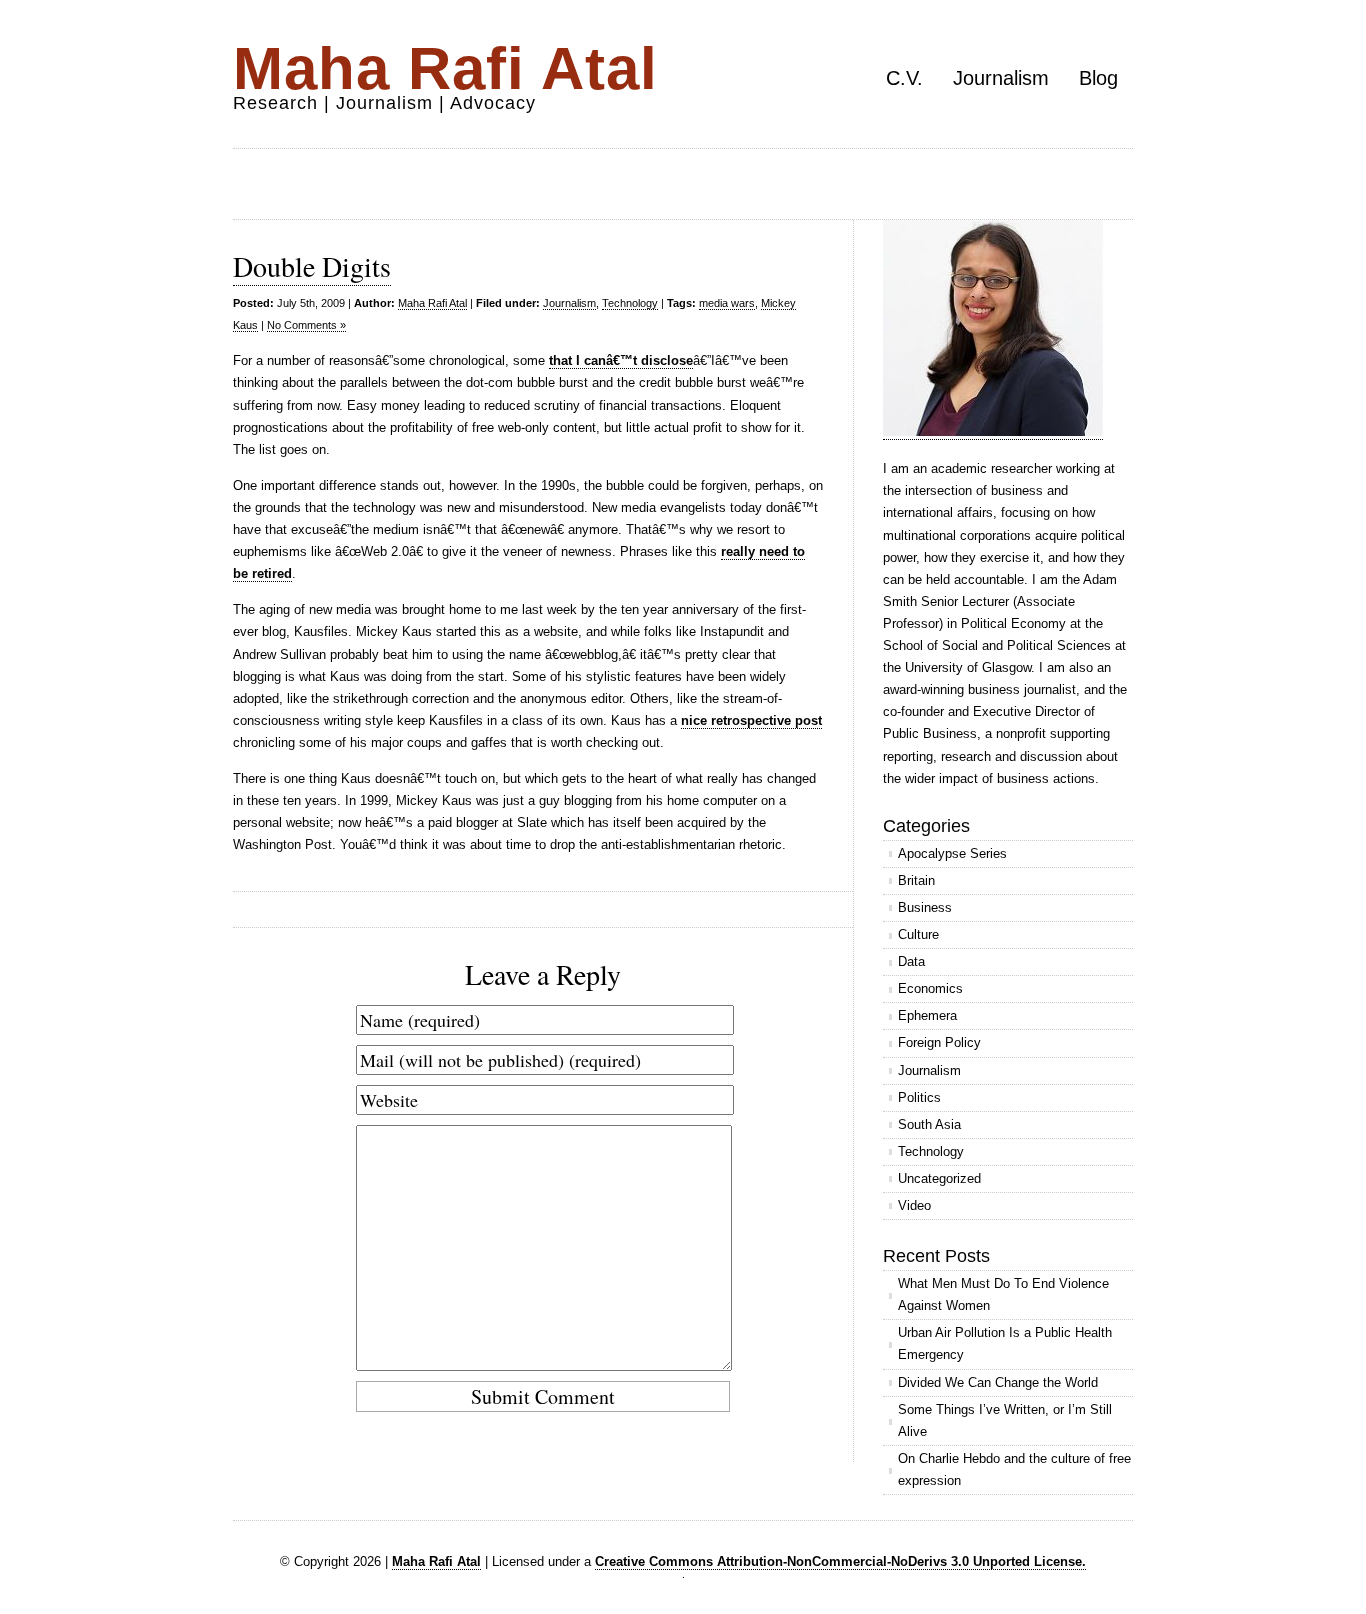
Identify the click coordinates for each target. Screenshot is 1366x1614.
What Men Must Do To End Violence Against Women (1003, 1294)
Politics (919, 1097)
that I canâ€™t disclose (621, 360)
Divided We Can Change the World (998, 1382)
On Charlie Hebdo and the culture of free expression (1014, 1469)
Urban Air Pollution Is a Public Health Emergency (1005, 1343)
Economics (930, 988)
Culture (918, 934)
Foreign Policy (939, 1042)
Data (911, 961)
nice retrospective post (751, 720)
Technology (630, 303)
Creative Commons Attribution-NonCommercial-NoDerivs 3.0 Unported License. (840, 1561)
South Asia (929, 1124)
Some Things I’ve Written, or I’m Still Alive (1005, 1420)
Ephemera (927, 1015)
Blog (1098, 78)
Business (925, 907)
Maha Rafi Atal (445, 68)
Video (914, 1205)
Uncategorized (939, 1178)
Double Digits (312, 266)
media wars (727, 303)
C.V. (904, 78)
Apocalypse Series (952, 853)
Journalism (1001, 78)
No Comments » (306, 325)
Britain (916, 880)
